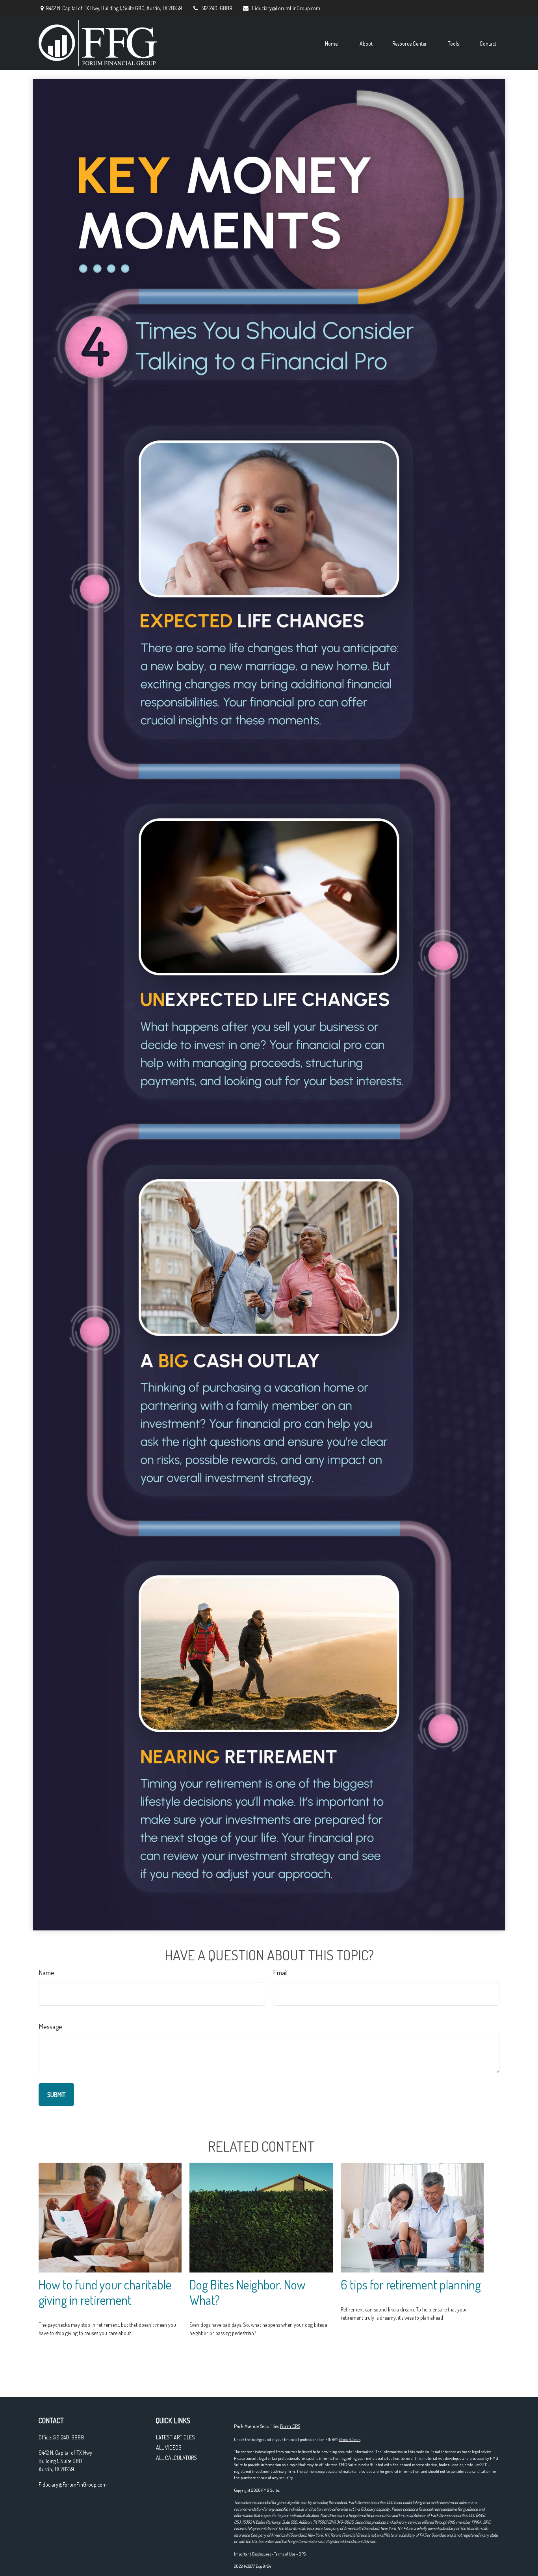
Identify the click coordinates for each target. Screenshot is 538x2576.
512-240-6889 (217, 8)
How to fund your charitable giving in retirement (105, 2292)
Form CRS (290, 2426)
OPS (302, 2554)
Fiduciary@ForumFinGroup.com (286, 8)
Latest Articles (175, 2437)
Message (50, 2026)
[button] (331, 43)
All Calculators (176, 2458)
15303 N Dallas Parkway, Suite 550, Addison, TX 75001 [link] (285, 2522)
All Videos (169, 2447)
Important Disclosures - (254, 2554)
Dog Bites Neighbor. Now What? (248, 2292)
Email (280, 1973)
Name (46, 1973)
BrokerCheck (350, 2439)
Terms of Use (285, 2554)
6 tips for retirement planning (411, 2285)
